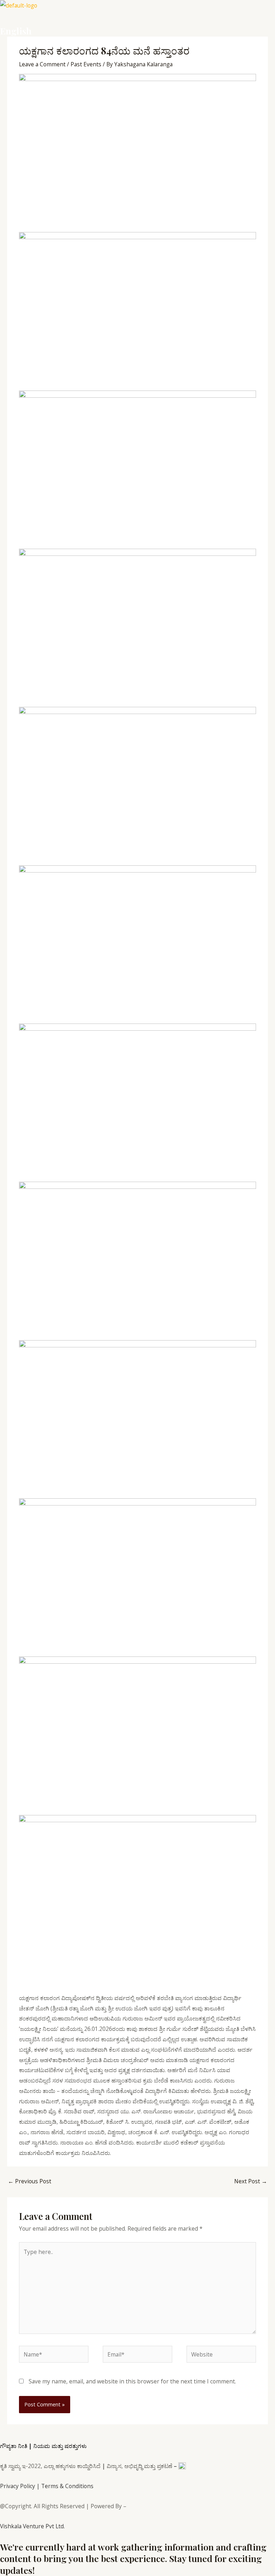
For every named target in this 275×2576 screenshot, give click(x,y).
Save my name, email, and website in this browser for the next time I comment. (132, 2381)
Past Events (86, 64)
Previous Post (30, 2181)
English (16, 31)
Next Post (251, 2181)
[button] (137, 18)
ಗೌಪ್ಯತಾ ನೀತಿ (14, 2446)
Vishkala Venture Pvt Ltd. (32, 2526)
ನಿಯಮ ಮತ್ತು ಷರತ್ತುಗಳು (60, 2446)
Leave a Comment (42, 64)
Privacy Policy (18, 2486)
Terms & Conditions (67, 2486)
